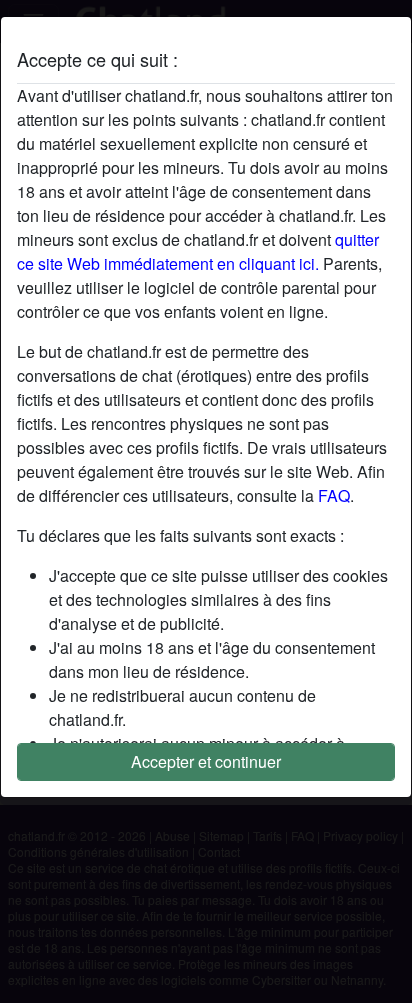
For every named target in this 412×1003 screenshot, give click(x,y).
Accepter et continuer (206, 761)
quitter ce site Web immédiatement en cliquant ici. (198, 251)
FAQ (334, 495)
